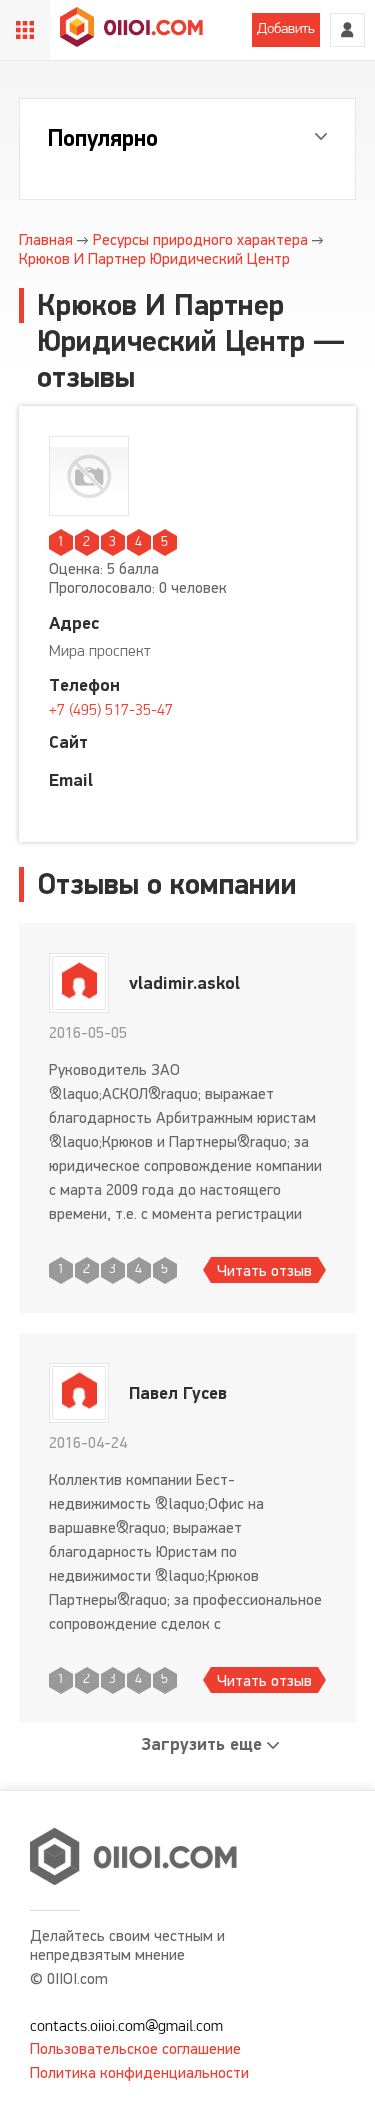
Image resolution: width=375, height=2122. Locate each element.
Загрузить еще (202, 1744)
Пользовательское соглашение (135, 2048)
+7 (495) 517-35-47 (111, 711)
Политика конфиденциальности (139, 2072)
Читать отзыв (264, 1270)
